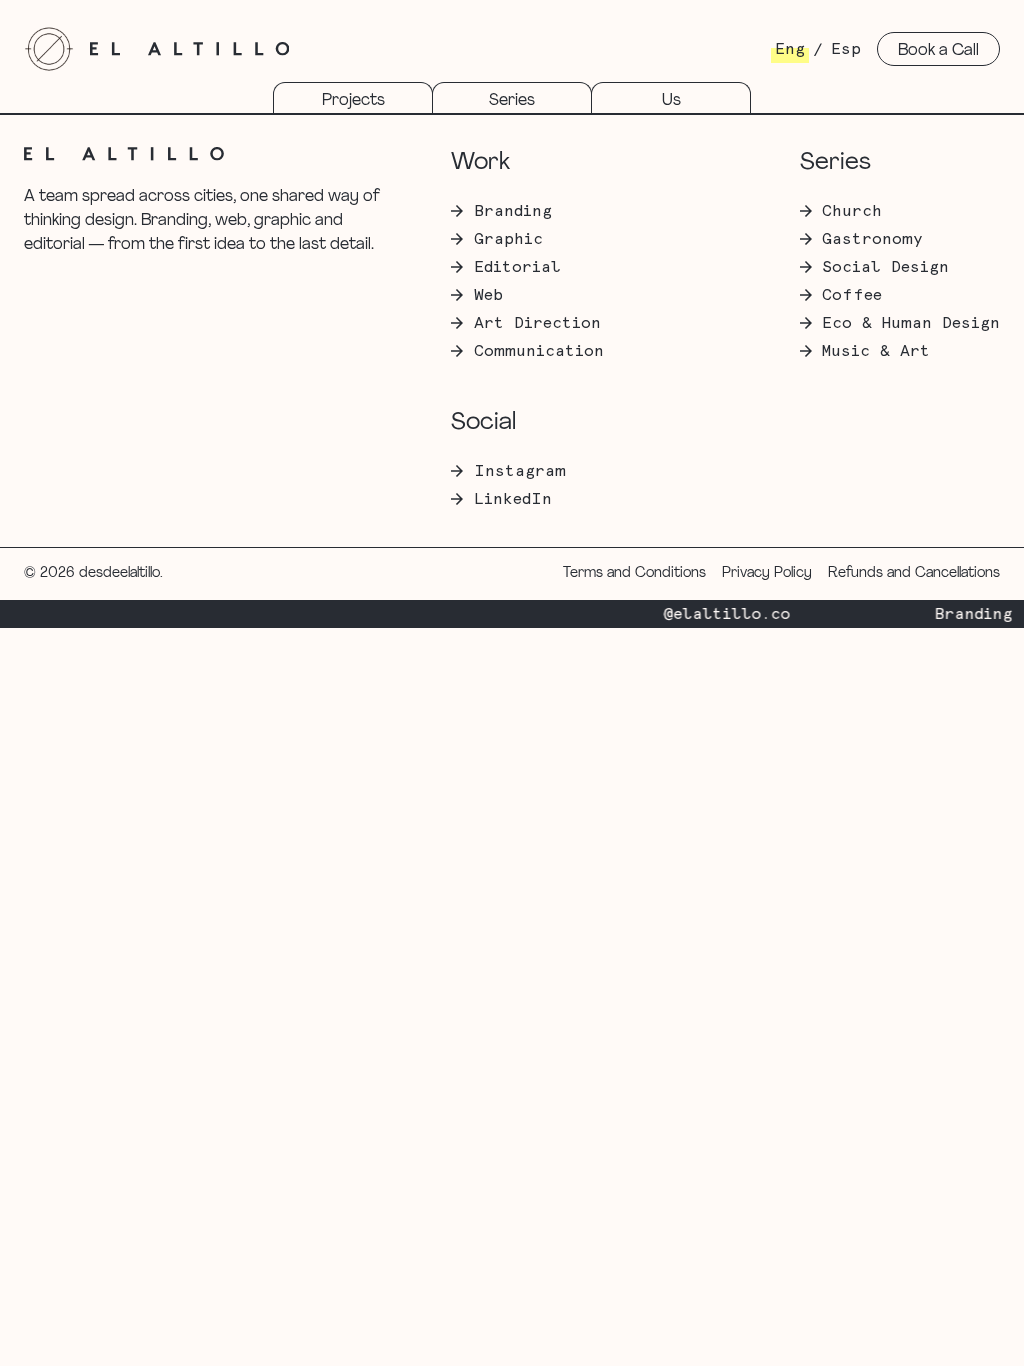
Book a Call (938, 51)
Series (512, 101)
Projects (353, 101)
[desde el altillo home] (49, 49)
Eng (790, 49)
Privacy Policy (767, 573)
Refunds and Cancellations (914, 573)
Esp (846, 49)
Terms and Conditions (634, 573)
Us (671, 101)
